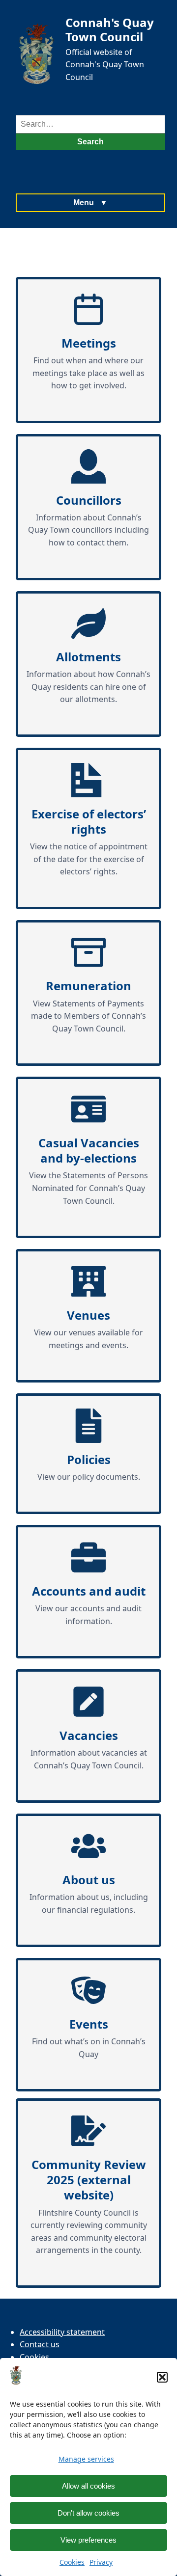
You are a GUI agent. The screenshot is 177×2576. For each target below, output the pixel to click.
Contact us (40, 2344)
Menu (90, 203)
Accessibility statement (62, 2332)
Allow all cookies (88, 2486)
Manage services (86, 2459)
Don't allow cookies (88, 2513)
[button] (162, 2377)
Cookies (72, 2562)
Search (90, 142)
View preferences (88, 2540)
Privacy (101, 2562)
